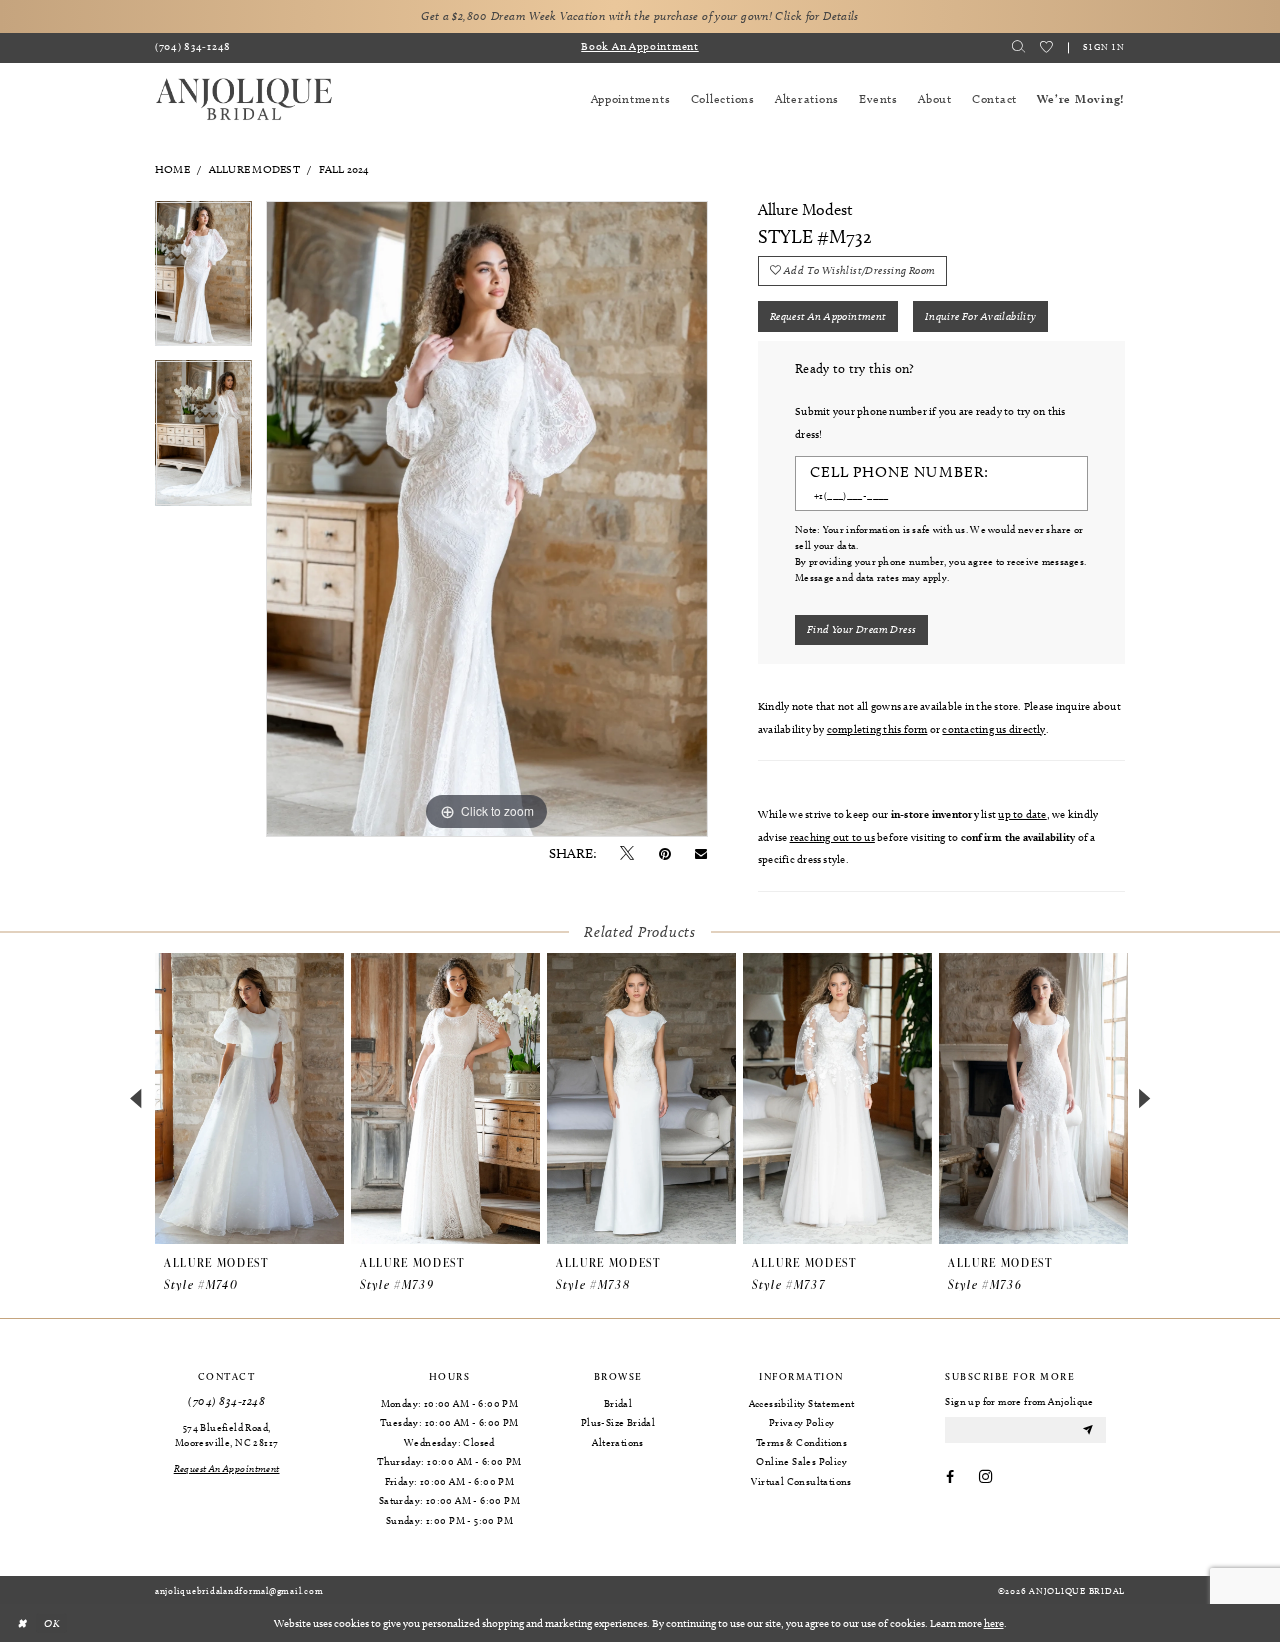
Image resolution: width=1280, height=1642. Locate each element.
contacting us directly (993, 729)
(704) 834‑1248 (226, 1401)
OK (52, 1622)
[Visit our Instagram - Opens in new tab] (985, 1478)
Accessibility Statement (802, 1403)
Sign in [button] (1104, 46)
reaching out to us (832, 837)
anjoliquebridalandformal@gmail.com (239, 1590)
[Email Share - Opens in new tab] (701, 854)
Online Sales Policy (801, 1461)
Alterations (617, 1442)
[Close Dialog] (21, 1623)
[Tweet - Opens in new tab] (627, 854)
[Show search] (1019, 47)
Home (172, 169)
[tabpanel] (203, 281)
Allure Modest (254, 169)
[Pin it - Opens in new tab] (665, 854)
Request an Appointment (828, 316)
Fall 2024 (344, 169)
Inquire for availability (981, 316)
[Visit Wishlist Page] (1047, 47)
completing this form (877, 729)
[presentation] (249, 1099)
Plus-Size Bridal (618, 1422)
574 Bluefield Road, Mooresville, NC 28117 (226, 1434)
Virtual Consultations (801, 1481)
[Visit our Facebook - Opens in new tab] (950, 1478)
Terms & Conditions (801, 1442)
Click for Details (816, 16)
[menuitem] (193, 48)
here (994, 1623)
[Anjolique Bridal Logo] (244, 99)
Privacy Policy (802, 1422)
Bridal (618, 1403)
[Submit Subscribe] (1088, 1429)
